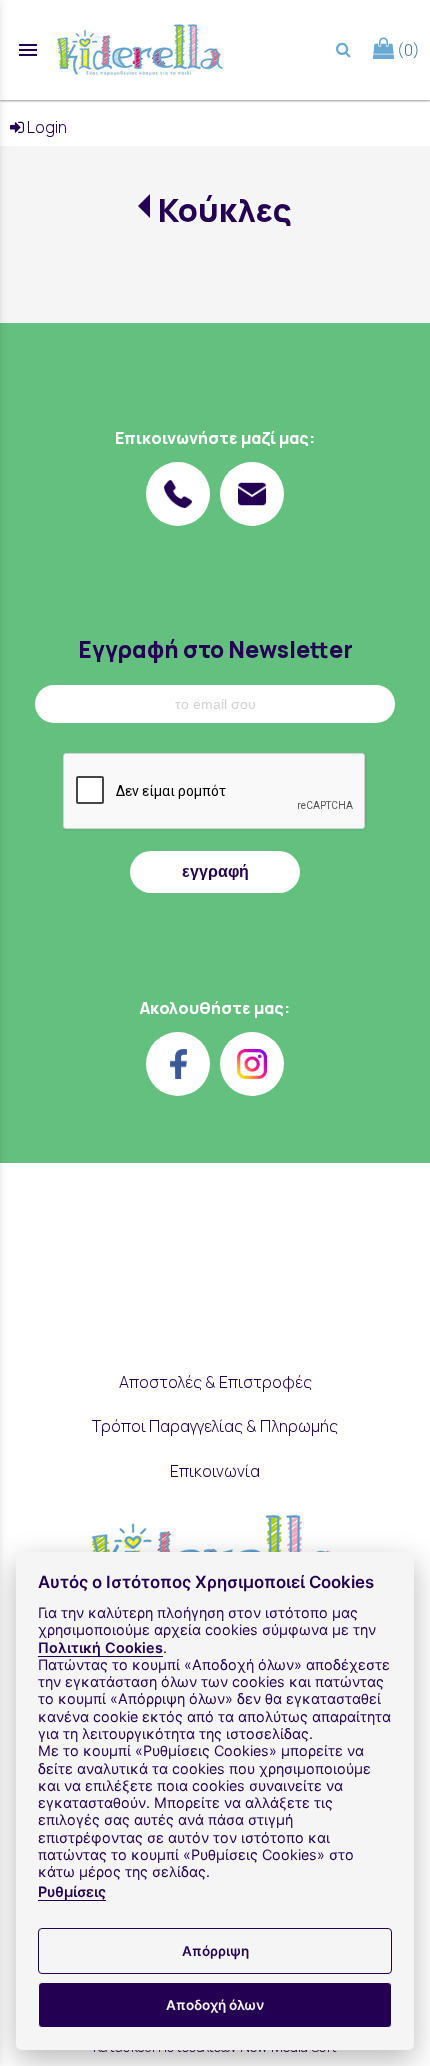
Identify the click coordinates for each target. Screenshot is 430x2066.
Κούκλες (224, 210)
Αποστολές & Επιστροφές (215, 1382)
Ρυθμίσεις (72, 1891)
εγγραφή (215, 871)
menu (28, 50)
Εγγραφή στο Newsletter (215, 649)
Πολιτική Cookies (100, 1647)
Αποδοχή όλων (215, 2005)
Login (45, 127)
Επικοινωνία (215, 1471)
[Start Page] (140, 50)
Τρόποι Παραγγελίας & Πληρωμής (215, 1426)
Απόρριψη (215, 1951)
